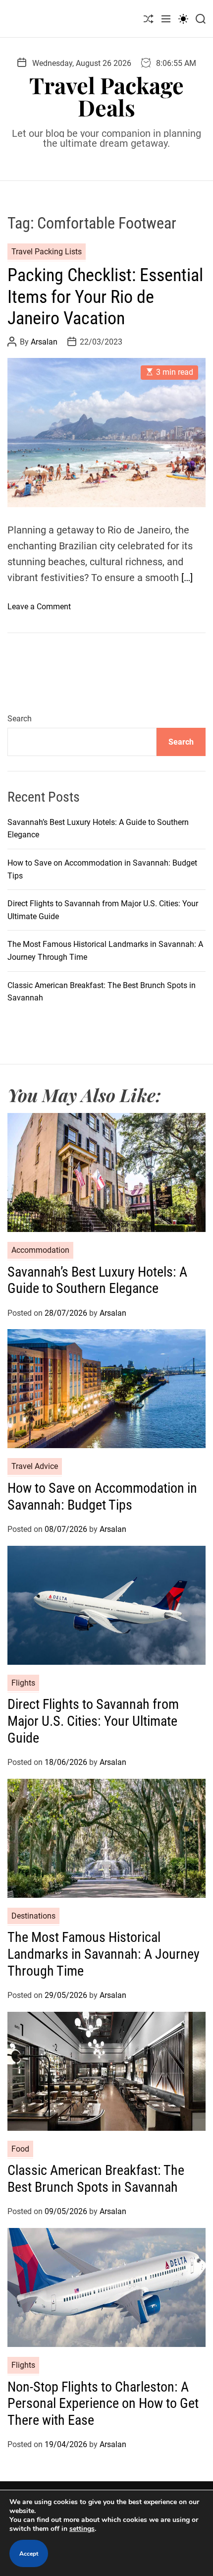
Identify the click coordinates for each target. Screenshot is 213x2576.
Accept (29, 2554)
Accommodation (40, 1250)
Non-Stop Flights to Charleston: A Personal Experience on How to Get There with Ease (103, 2403)
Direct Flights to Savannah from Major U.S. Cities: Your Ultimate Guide (93, 1721)
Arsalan (44, 342)
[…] (187, 578)
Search (20, 719)
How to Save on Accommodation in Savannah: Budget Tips (102, 1496)
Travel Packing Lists (47, 252)
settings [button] (82, 2529)
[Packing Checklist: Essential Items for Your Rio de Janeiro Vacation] (106, 433)
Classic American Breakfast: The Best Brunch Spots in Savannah (96, 2179)
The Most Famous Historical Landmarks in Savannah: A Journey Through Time (104, 1954)
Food (20, 2149)
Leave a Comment (39, 607)
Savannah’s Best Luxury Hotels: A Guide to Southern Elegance (97, 1280)
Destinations (33, 1916)
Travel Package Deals (106, 96)
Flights (23, 1683)
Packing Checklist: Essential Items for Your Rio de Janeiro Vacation (105, 296)
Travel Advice (35, 1466)
